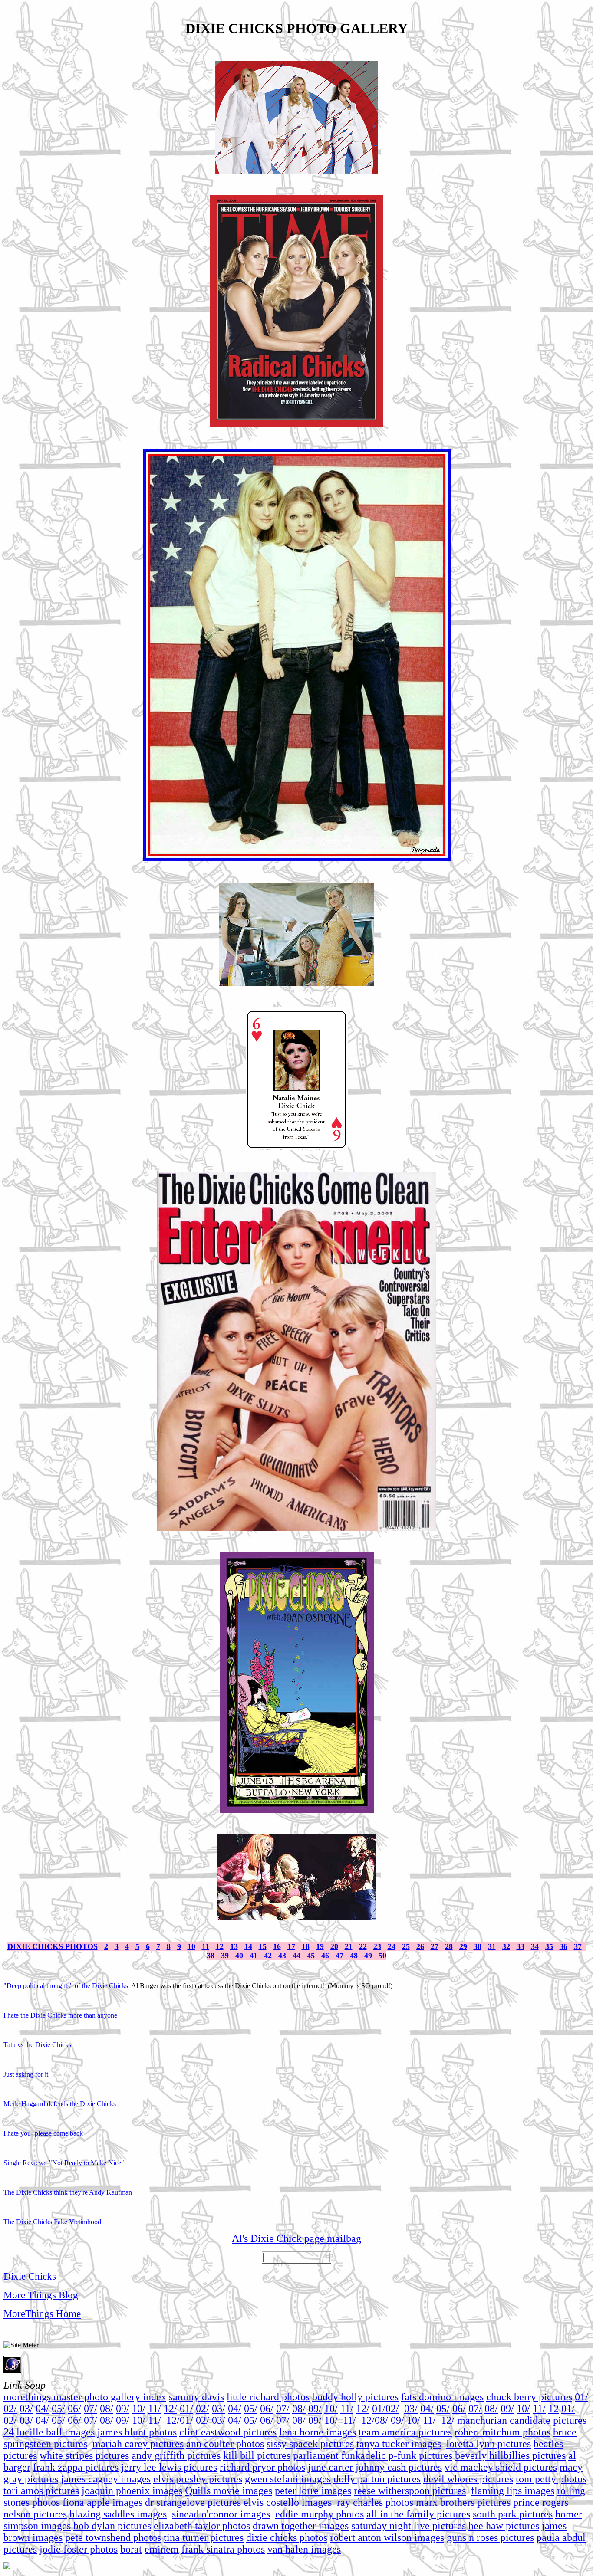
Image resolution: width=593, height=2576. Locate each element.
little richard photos (268, 2397)
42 (268, 1956)
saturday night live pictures (409, 2526)
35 (549, 1946)
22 (363, 1946)
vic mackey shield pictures (501, 2467)
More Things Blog (41, 2295)
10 (191, 1946)
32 (506, 1946)
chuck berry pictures (529, 2397)
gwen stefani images (288, 2479)
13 (234, 1946)
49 (368, 1956)
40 (239, 1956)
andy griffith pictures (176, 2455)
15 (263, 1946)
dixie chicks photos (287, 2537)
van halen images (304, 2549)
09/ (123, 2409)
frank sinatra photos (223, 2549)
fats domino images (442, 2397)
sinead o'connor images (221, 2514)
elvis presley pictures (198, 2479)
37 (578, 1946)
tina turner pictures (204, 2537)
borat (131, 2549)
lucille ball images (56, 2432)
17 (291, 1946)
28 (449, 1946)
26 (420, 1946)
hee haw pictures (504, 2526)
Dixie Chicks (30, 2276)
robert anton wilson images (387, 2537)
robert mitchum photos (502, 2432)
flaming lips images (513, 2491)
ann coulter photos (225, 2444)
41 (254, 1956)
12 (220, 1946)
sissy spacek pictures (310, 2444)
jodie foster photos (79, 2549)
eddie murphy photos (320, 2514)
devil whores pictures (468, 2479)
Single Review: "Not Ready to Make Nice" (64, 2163)
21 (349, 1946)
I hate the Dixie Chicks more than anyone (60, 2015)
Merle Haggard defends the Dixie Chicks (60, 2104)
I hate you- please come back (43, 2133)
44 (296, 1956)
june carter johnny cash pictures (375, 2467)
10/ (139, 2409)
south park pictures (513, 2514)
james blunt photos (137, 2432)
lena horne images (318, 2432)
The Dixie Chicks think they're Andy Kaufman (68, 2192)
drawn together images (301, 2526)
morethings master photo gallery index (85, 2397)
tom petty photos (551, 2479)
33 (521, 1946)
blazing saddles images (118, 2514)
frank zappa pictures (76, 2467)
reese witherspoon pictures (410, 2491)
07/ (91, 2409)
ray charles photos (375, 2502)
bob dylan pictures (112, 2526)
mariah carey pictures (138, 2444)
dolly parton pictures (377, 2479)
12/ (170, 2409)
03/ (26, 2409)
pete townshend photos (113, 2537)
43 (282, 1956)
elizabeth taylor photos (202, 2526)
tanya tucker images (399, 2444)
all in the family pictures (418, 2514)
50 (382, 1956)
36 (563, 1946)
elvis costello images (288, 2502)
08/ (107, 2409)
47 (339, 1956)
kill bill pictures (257, 2455)
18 (306, 1946)
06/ (74, 2409)
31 (492, 1946)
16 (277, 1946)
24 (392, 1946)
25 (406, 1946)
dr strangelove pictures (193, 2502)
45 (311, 1956)
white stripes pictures (84, 2455)
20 (334, 1946)
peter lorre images (313, 2491)
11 (206, 1946)
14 (248, 1946)
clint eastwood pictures (228, 2432)
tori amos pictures (41, 2491)
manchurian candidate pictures (522, 2420)
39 (225, 1956)
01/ (581, 2397)
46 (325, 1956)
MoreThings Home (42, 2313)
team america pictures (405, 2432)
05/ (58, 2409)
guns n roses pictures (490, 2537)
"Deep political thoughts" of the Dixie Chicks (66, 1986)
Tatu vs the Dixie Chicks (37, 2045)
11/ (155, 2409)
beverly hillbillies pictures (510, 2455)
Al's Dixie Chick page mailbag (296, 2238)
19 (320, 1946)
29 (463, 1946)
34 (535, 1946)
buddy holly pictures (355, 2397)
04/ (42, 2409)
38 (211, 1956)
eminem (162, 2549)
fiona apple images (102, 2502)
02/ (10, 2409)
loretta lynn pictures (489, 2444)
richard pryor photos (262, 2467)
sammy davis (196, 2397)
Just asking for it (26, 2074)
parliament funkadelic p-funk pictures (373, 2455)
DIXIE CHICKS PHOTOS (53, 1946)
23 (377, 1946)
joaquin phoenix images (132, 2491)
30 (478, 1946)
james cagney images (106, 2479)
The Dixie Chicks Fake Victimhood (52, 2222)
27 (435, 1946)
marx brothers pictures (463, 2502)
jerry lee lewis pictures (169, 2467)
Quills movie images (229, 2491)
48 (354, 1956)
